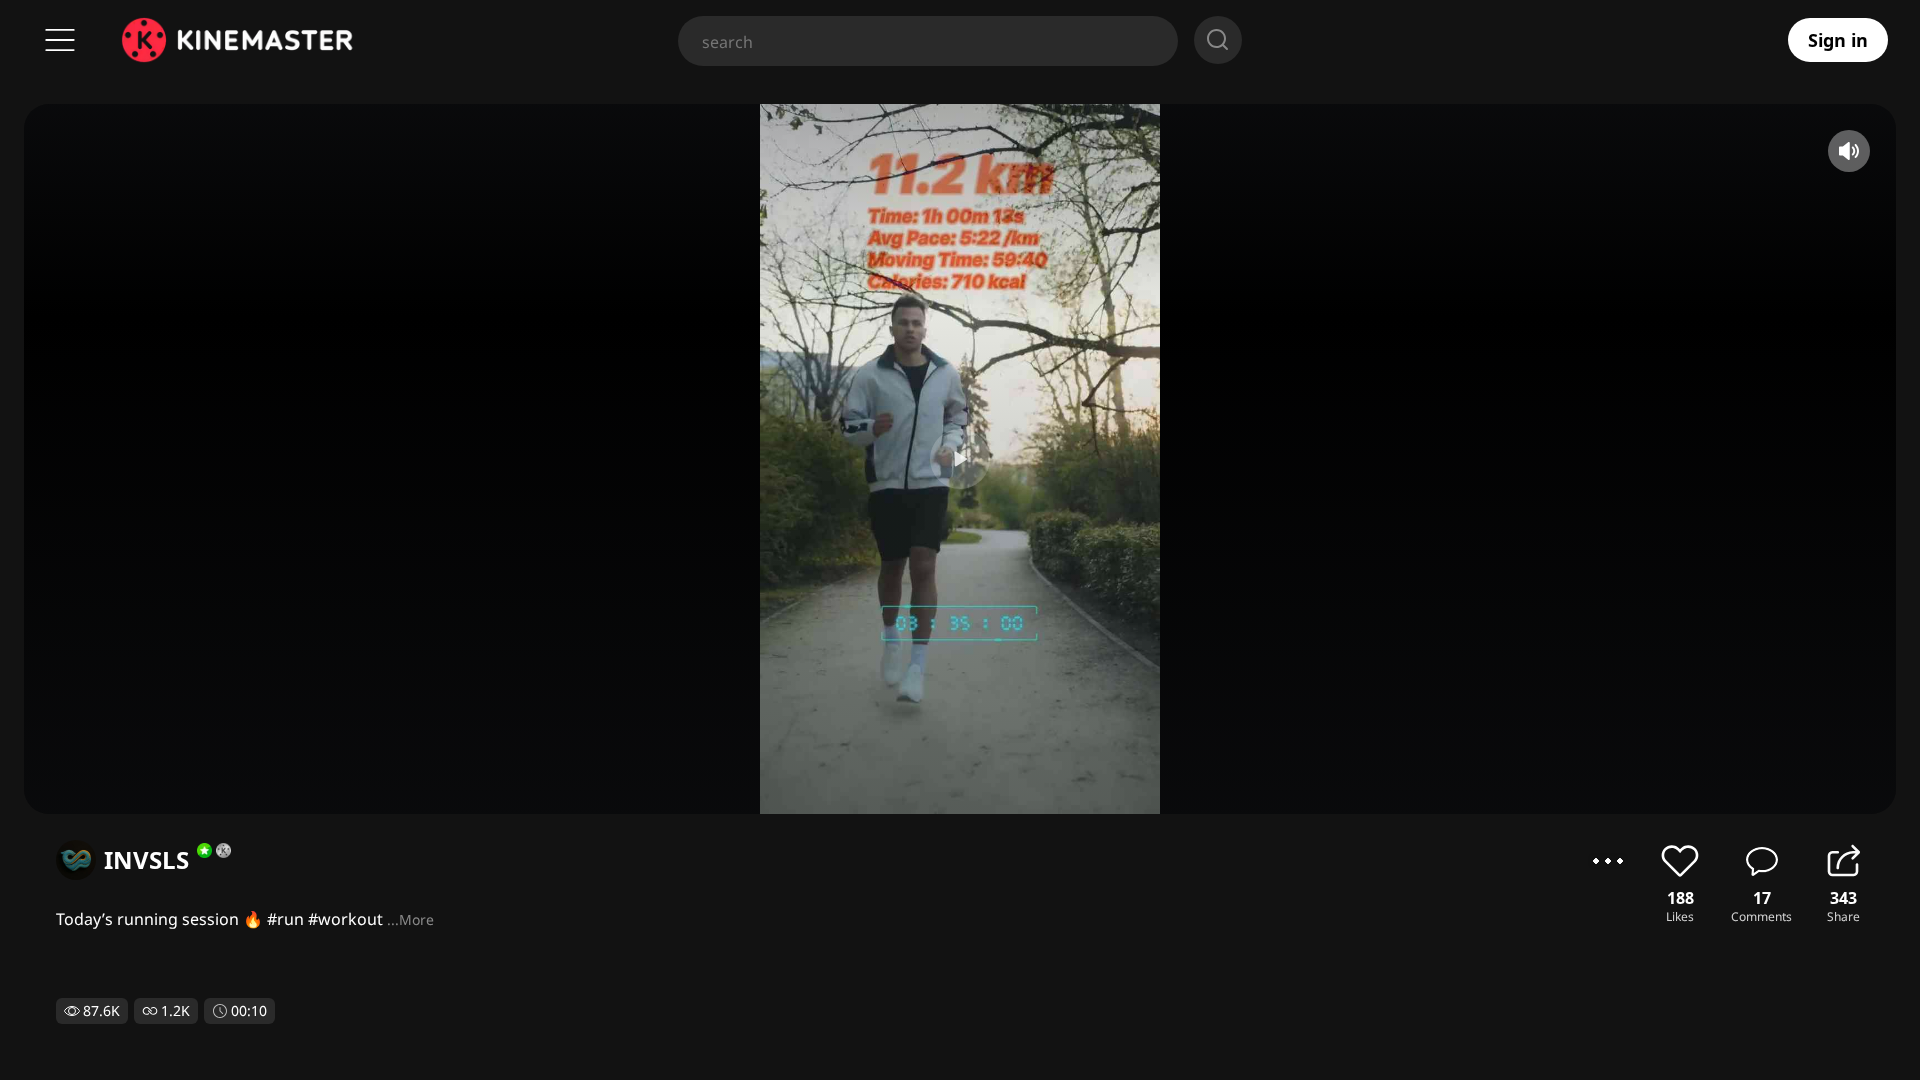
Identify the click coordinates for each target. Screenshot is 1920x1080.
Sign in (1838, 40)
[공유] (1843, 861)
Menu (60, 40)
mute (1849, 151)
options (1608, 861)
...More (410, 919)
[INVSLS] (76, 860)
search (1218, 40)
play (960, 459)
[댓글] (1762, 861)
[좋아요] (1680, 861)
